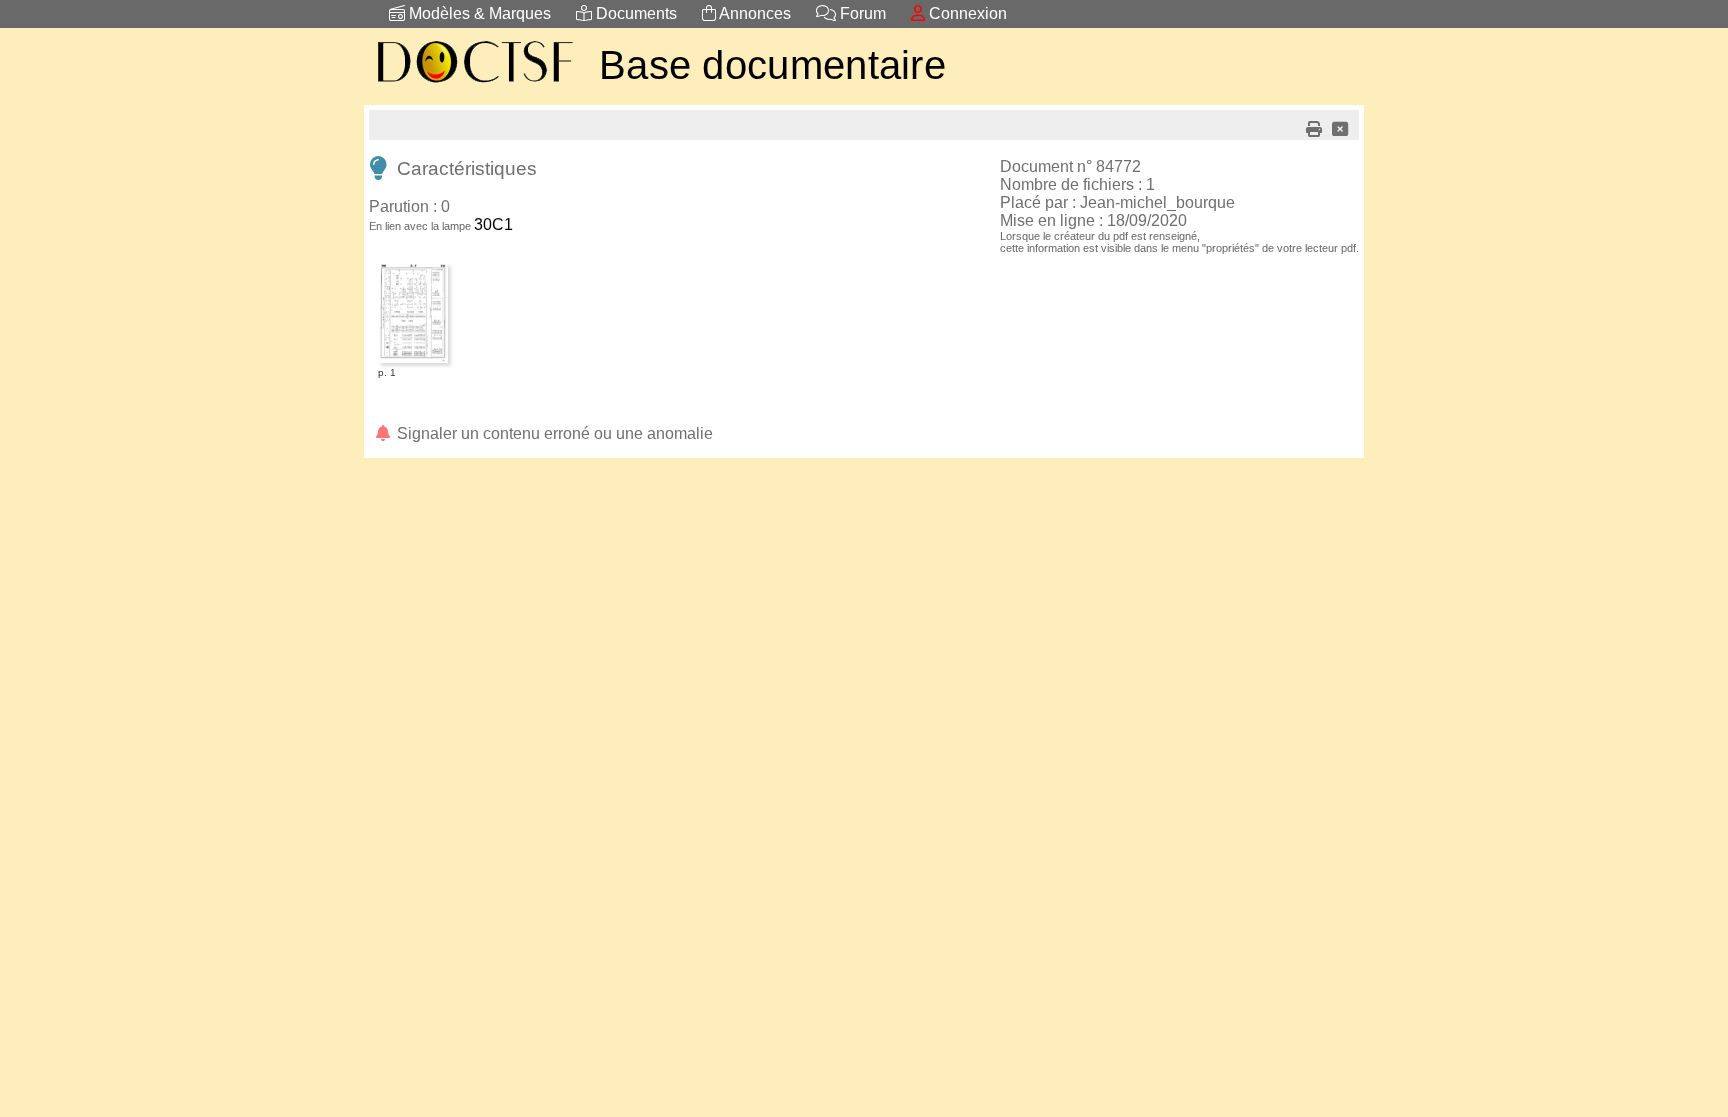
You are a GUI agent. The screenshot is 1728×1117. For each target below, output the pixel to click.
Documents (634, 13)
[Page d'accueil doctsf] (474, 85)
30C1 (493, 224)
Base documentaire (772, 65)
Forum (861, 13)
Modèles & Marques (478, 13)
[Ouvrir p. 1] (413, 266)
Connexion (966, 13)
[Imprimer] (1314, 129)
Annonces (753, 13)
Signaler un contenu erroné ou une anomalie (553, 433)
